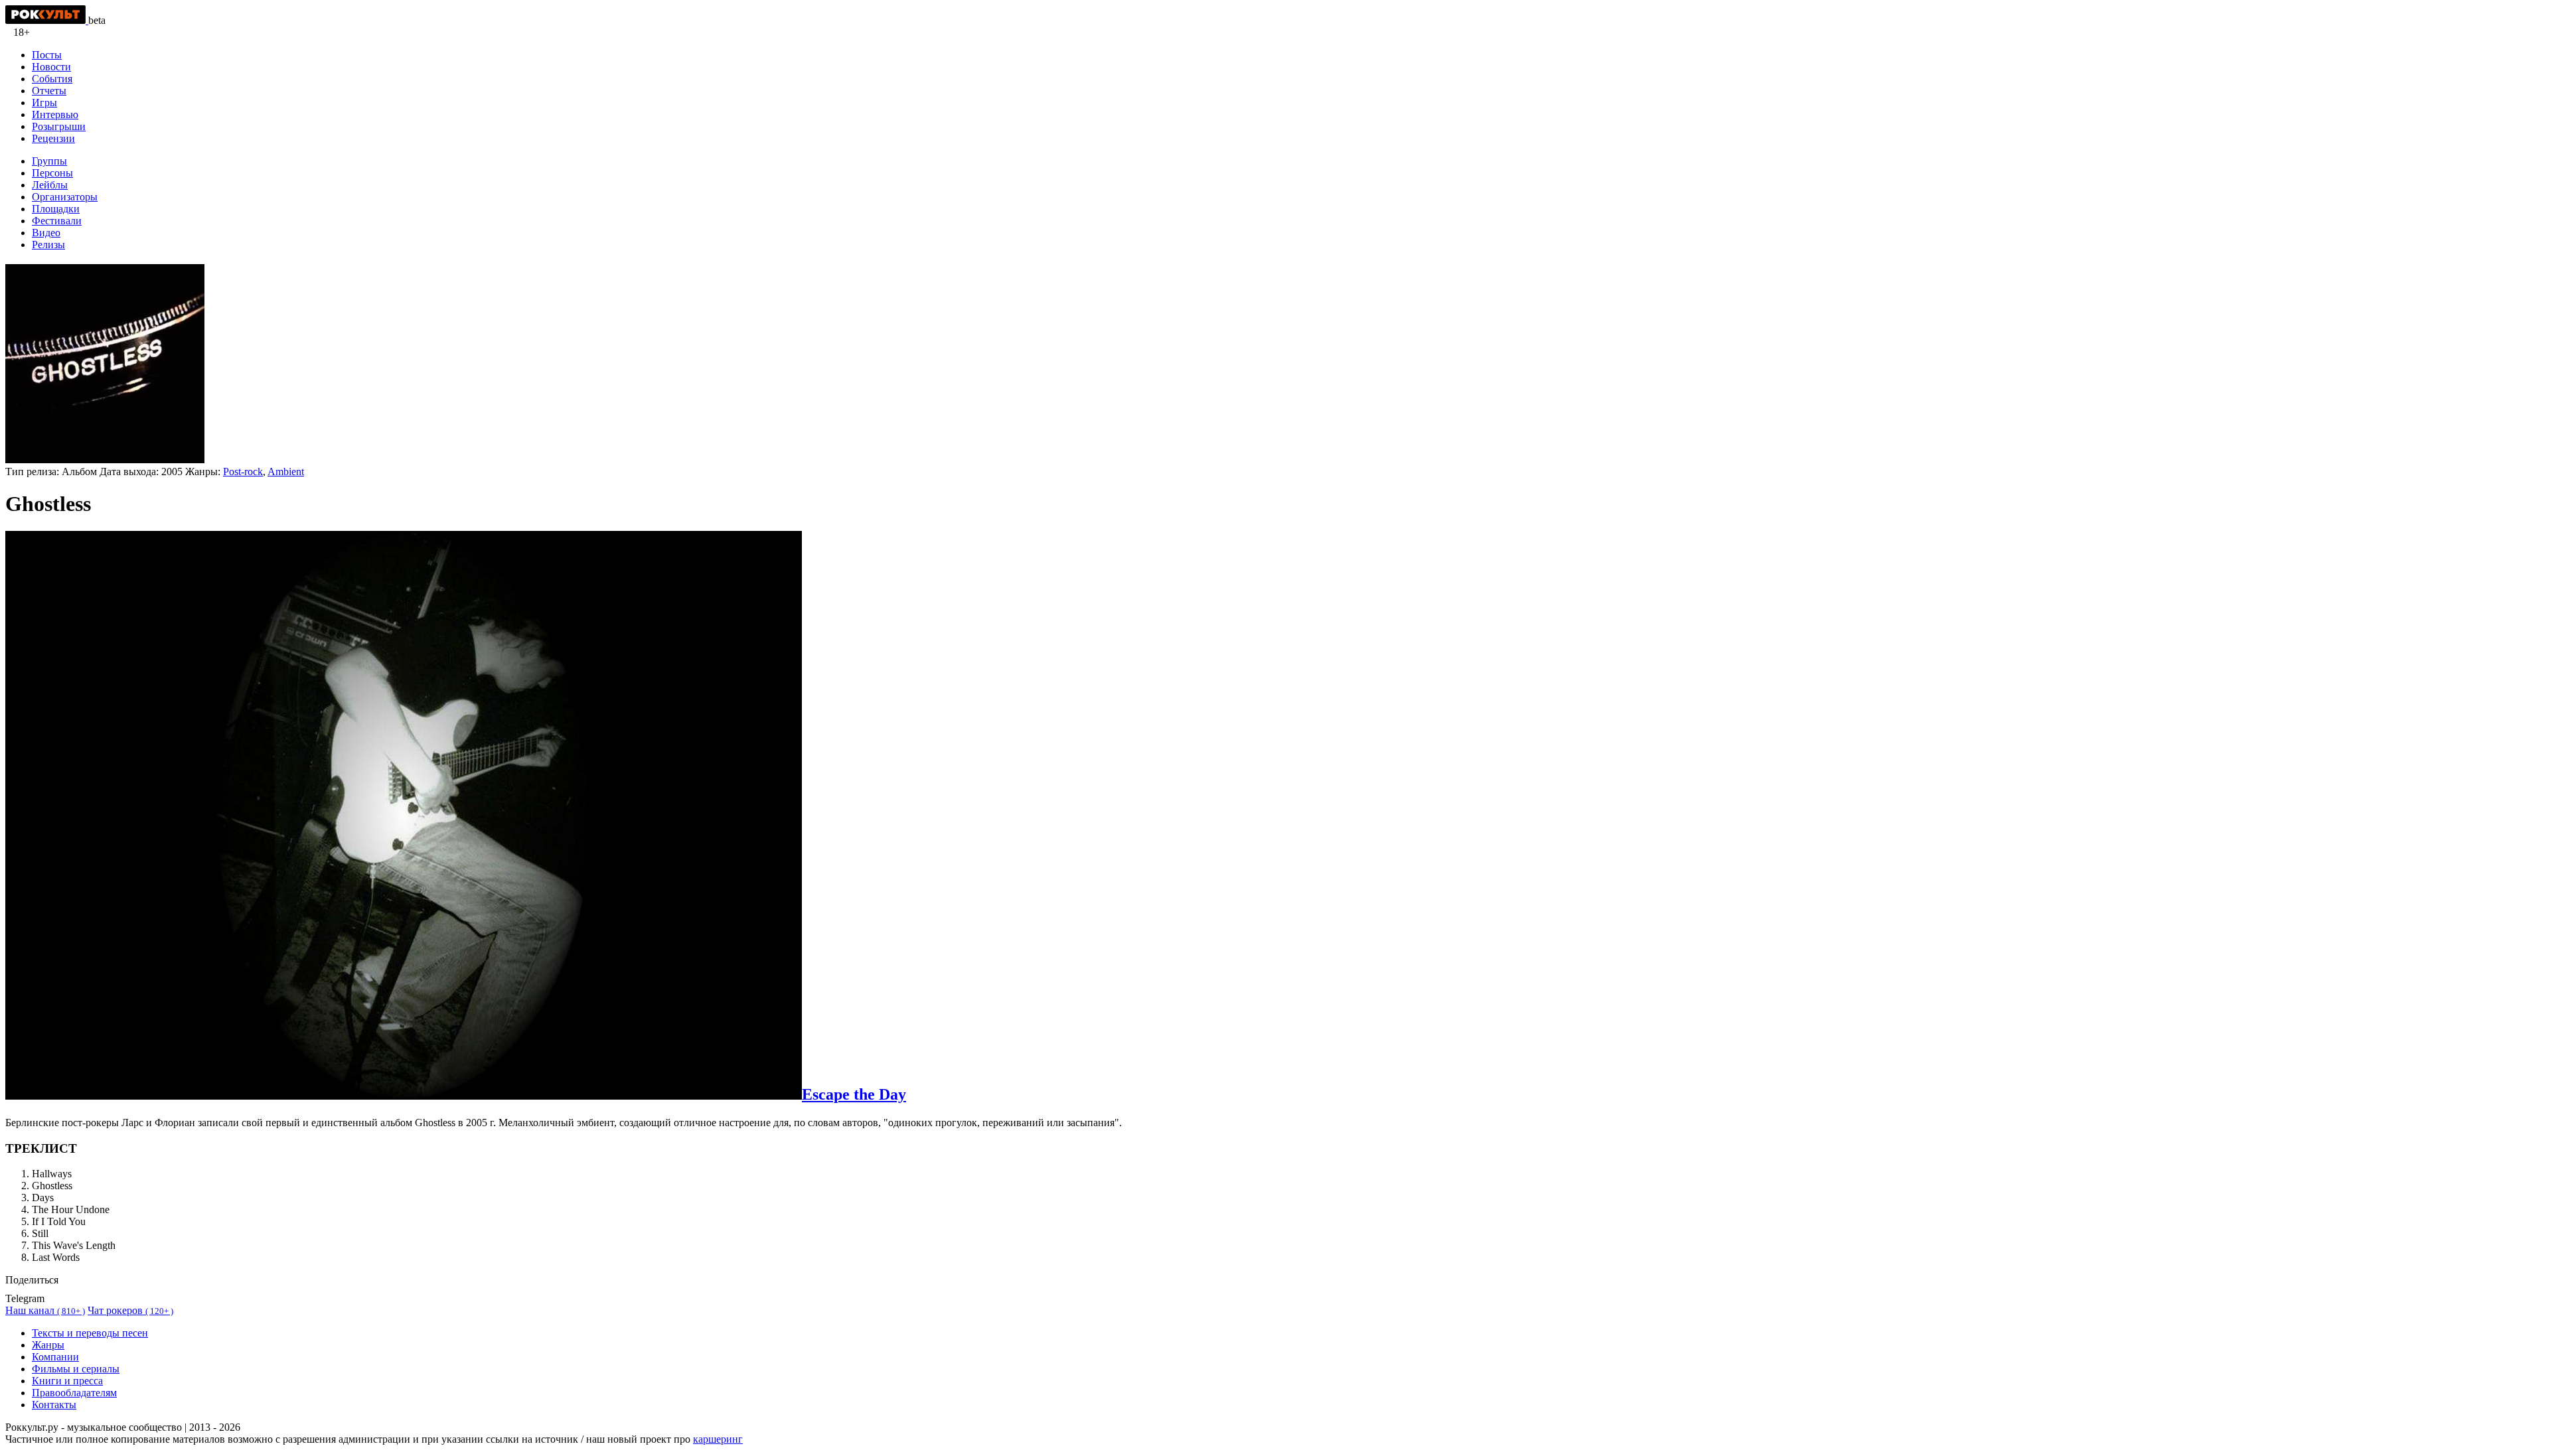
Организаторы (65, 197)
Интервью (55, 114)
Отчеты (49, 91)
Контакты (54, 1405)
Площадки (56, 209)
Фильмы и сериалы (76, 1369)
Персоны (52, 173)
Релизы (48, 245)
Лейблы (50, 185)
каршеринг (718, 1439)
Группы (49, 161)
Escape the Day (854, 1094)
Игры (44, 103)
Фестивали (57, 221)
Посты (47, 55)
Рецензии (53, 138)
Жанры (48, 1345)
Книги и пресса (67, 1381)
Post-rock (243, 472)
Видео (46, 233)
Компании (55, 1357)
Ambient (286, 472)
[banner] (47, 20)
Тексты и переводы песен (90, 1333)
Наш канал (45, 1310)
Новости (51, 67)
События (52, 79)
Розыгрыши (59, 126)
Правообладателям (74, 1393)
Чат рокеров (130, 1310)
